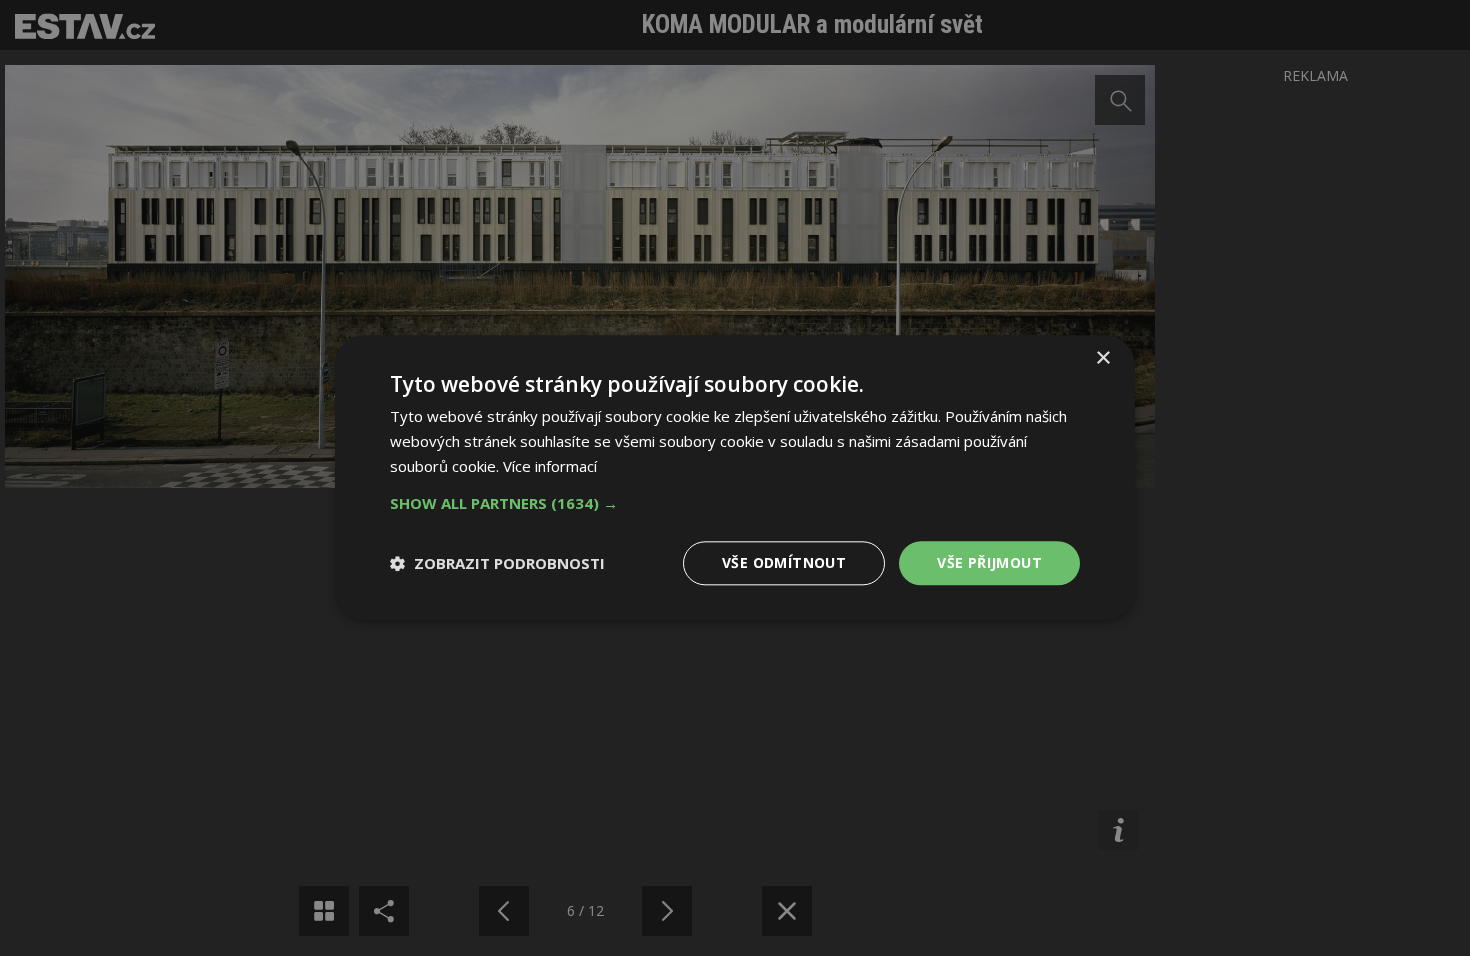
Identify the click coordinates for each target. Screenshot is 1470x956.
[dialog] (735, 478)
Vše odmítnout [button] (784, 562)
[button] (735, 503)
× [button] (1102, 358)
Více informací (550, 466)
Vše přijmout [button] (989, 562)
